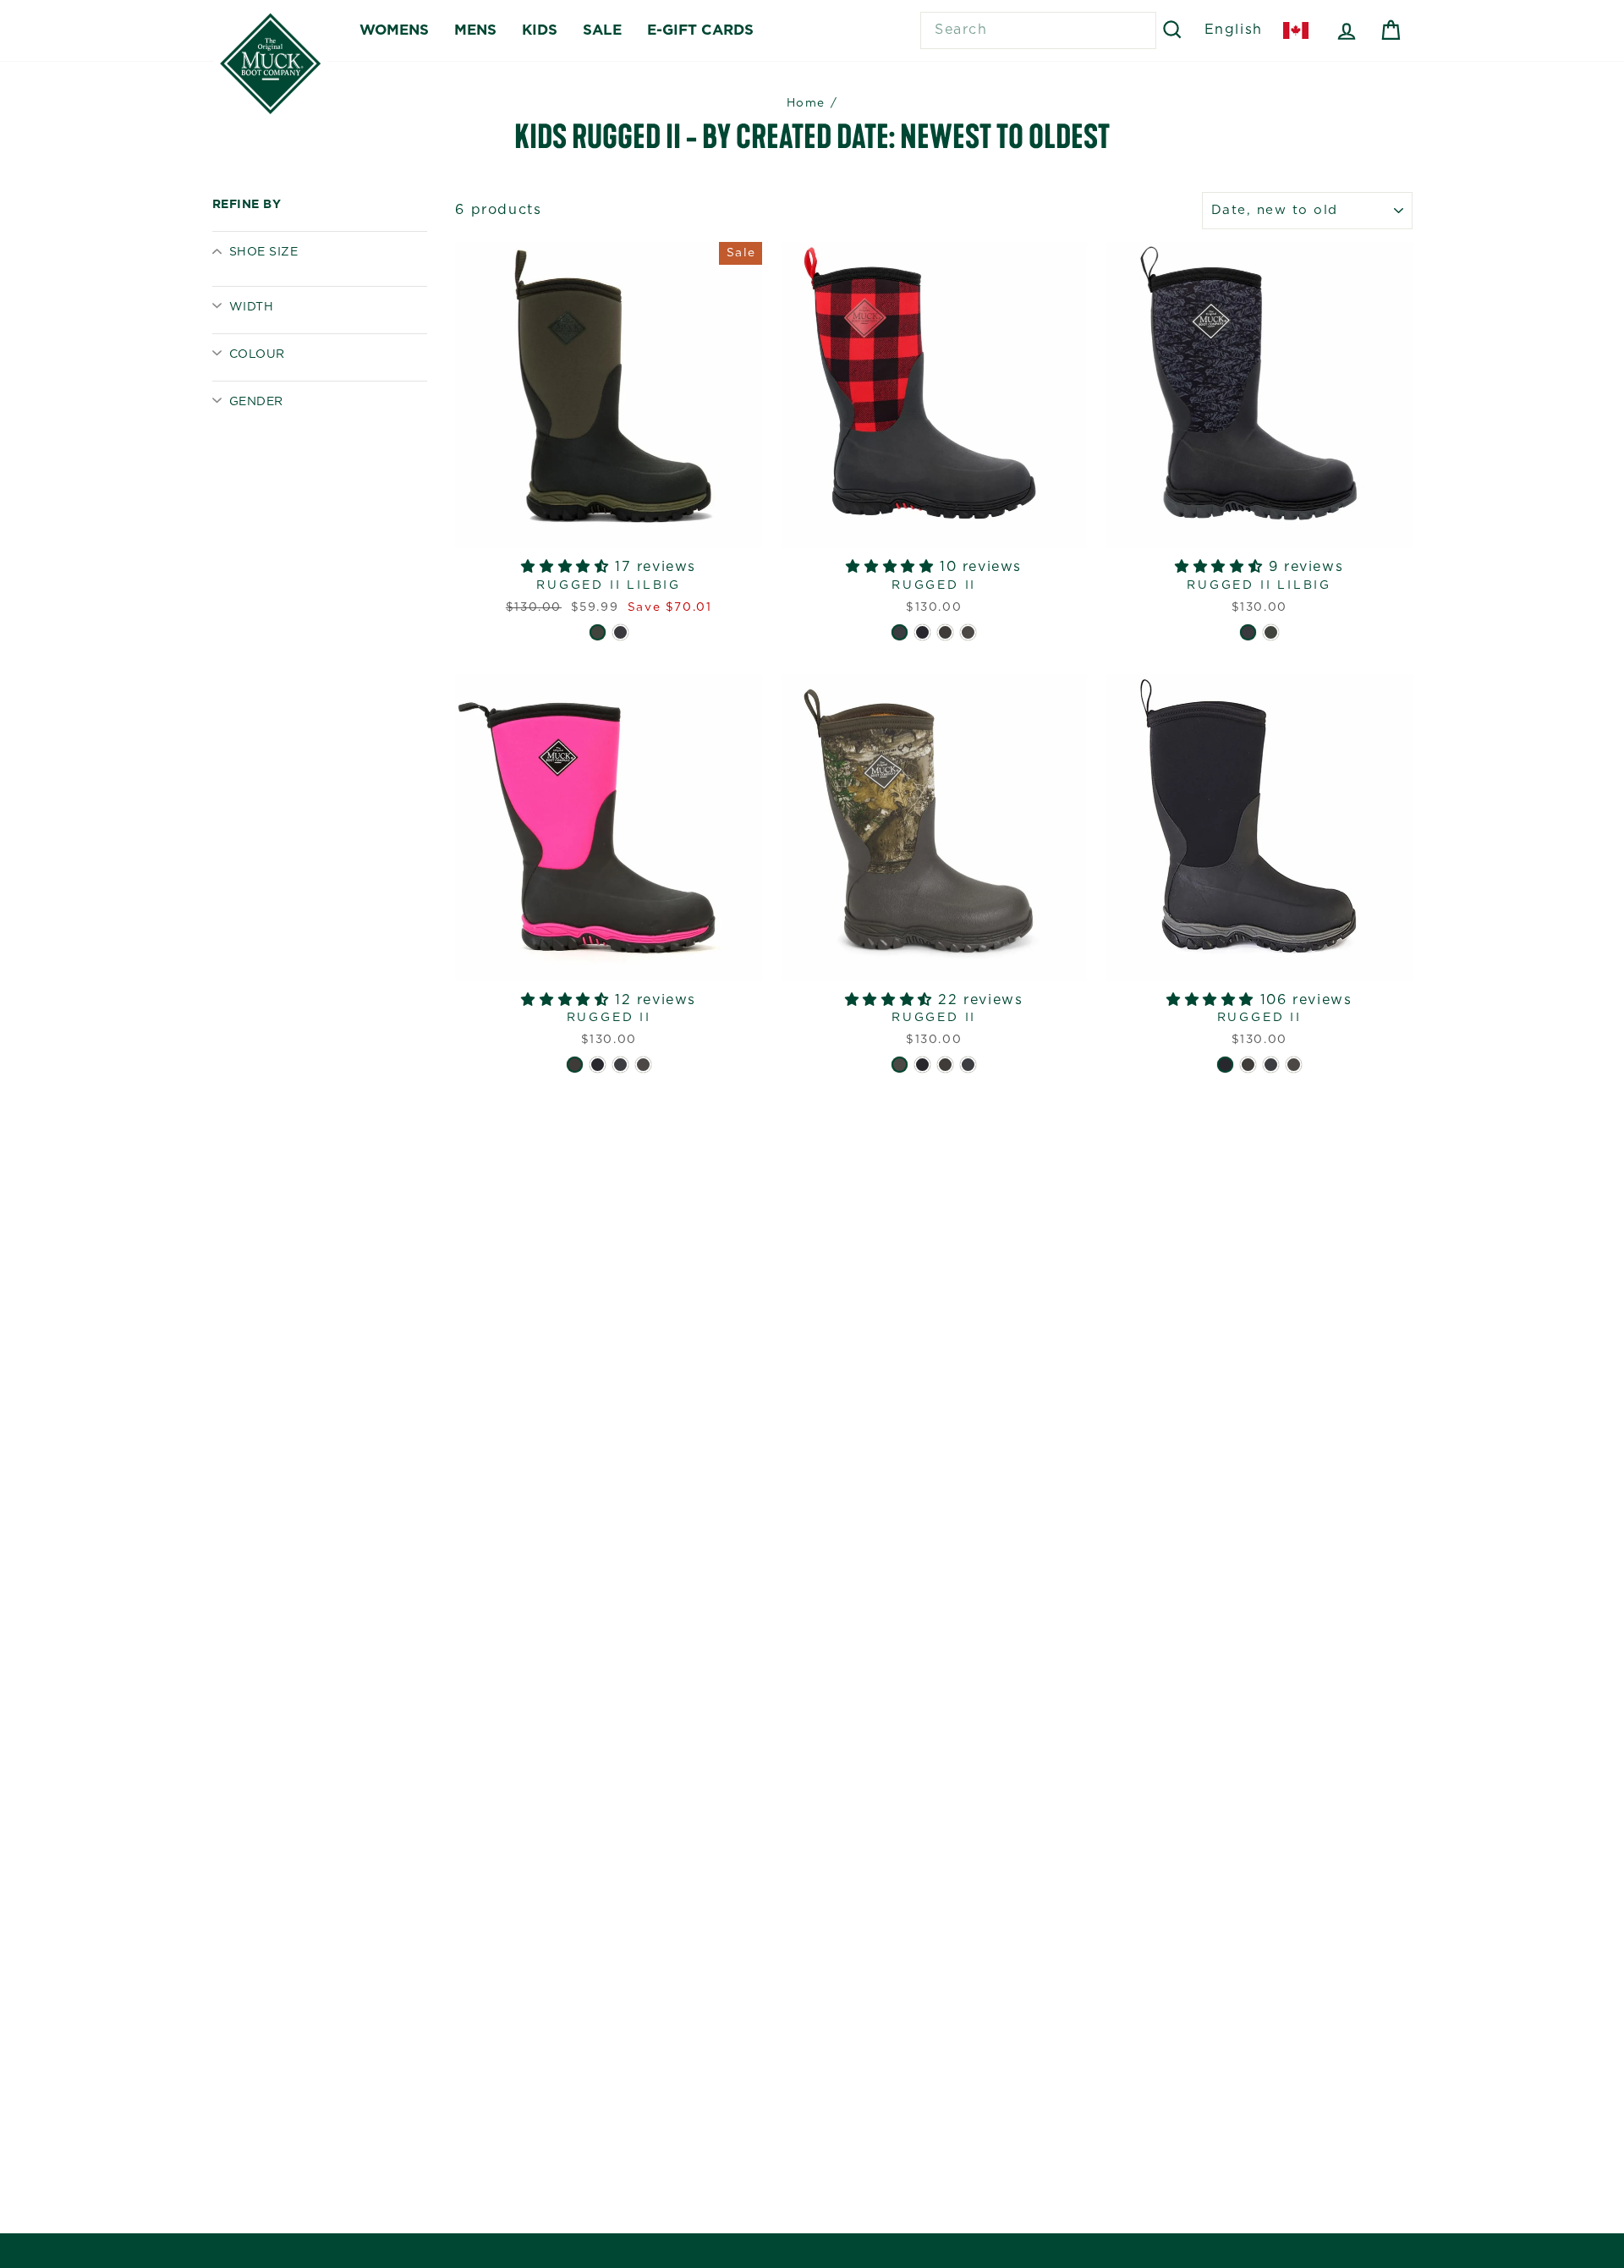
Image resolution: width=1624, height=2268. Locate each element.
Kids (540, 30)
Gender (256, 402)
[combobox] (1038, 30)
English (1234, 30)
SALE (602, 30)
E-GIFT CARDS (700, 30)
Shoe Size (263, 252)
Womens (394, 30)
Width (251, 307)
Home (806, 103)
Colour (257, 354)
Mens (475, 30)
